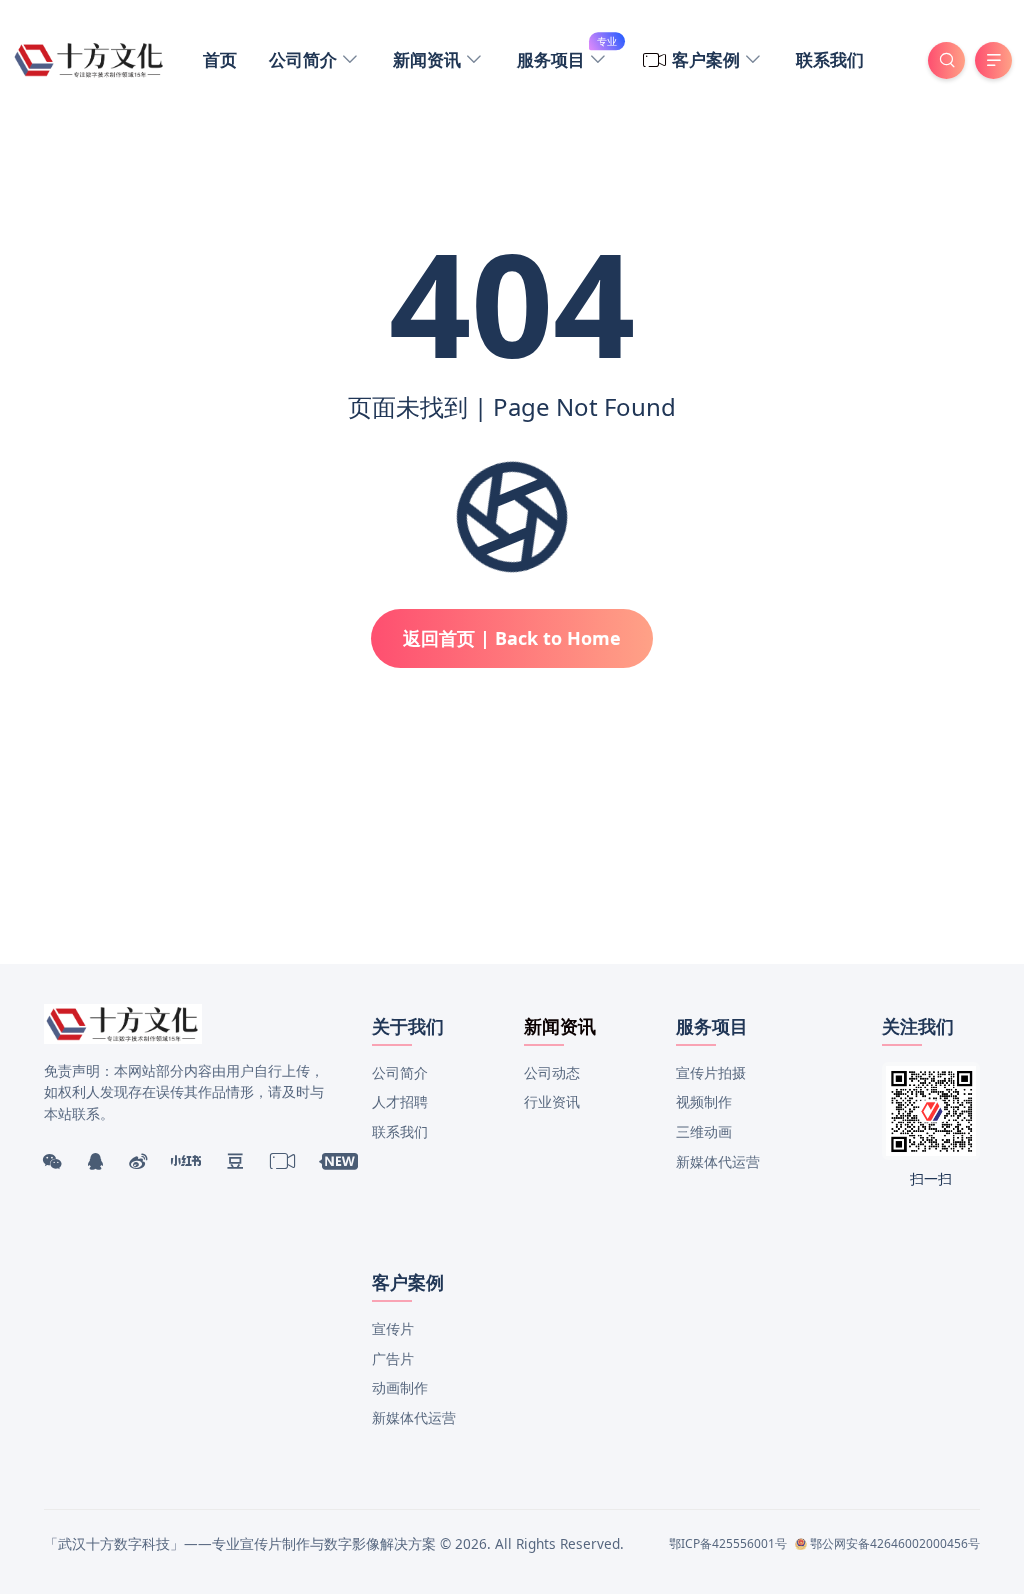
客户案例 (708, 59)
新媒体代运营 (718, 1161)
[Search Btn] (946, 60)
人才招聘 (400, 1101)
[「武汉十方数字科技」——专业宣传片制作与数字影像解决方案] (89, 58)
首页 (220, 59)
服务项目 (567, 57)
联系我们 (830, 59)
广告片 (393, 1358)
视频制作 (704, 1101)
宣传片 (393, 1328)
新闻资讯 (429, 59)
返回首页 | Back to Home (512, 638)
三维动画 (704, 1131)
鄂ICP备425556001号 (728, 1543)
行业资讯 (552, 1101)
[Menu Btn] (993, 60)
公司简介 (305, 59)
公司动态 (552, 1072)
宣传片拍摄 (711, 1072)
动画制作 (400, 1387)
